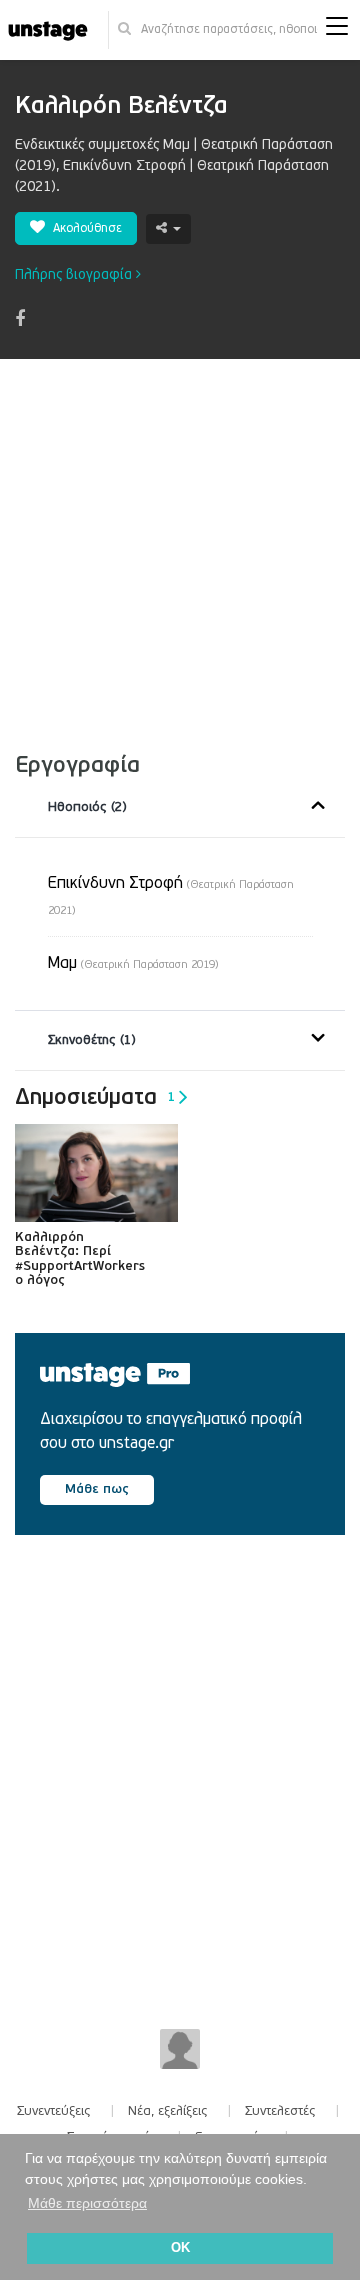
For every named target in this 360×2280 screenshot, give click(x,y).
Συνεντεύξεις (54, 2111)
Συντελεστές (280, 2111)
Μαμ (133, 963)
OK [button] (180, 2248)
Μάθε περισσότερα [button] (87, 2203)
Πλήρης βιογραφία (75, 274)
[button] (337, 30)
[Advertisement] (180, 549)
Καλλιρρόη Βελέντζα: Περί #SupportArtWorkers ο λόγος (80, 1258)
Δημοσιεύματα (95, 1097)
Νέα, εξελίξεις (168, 2111)
